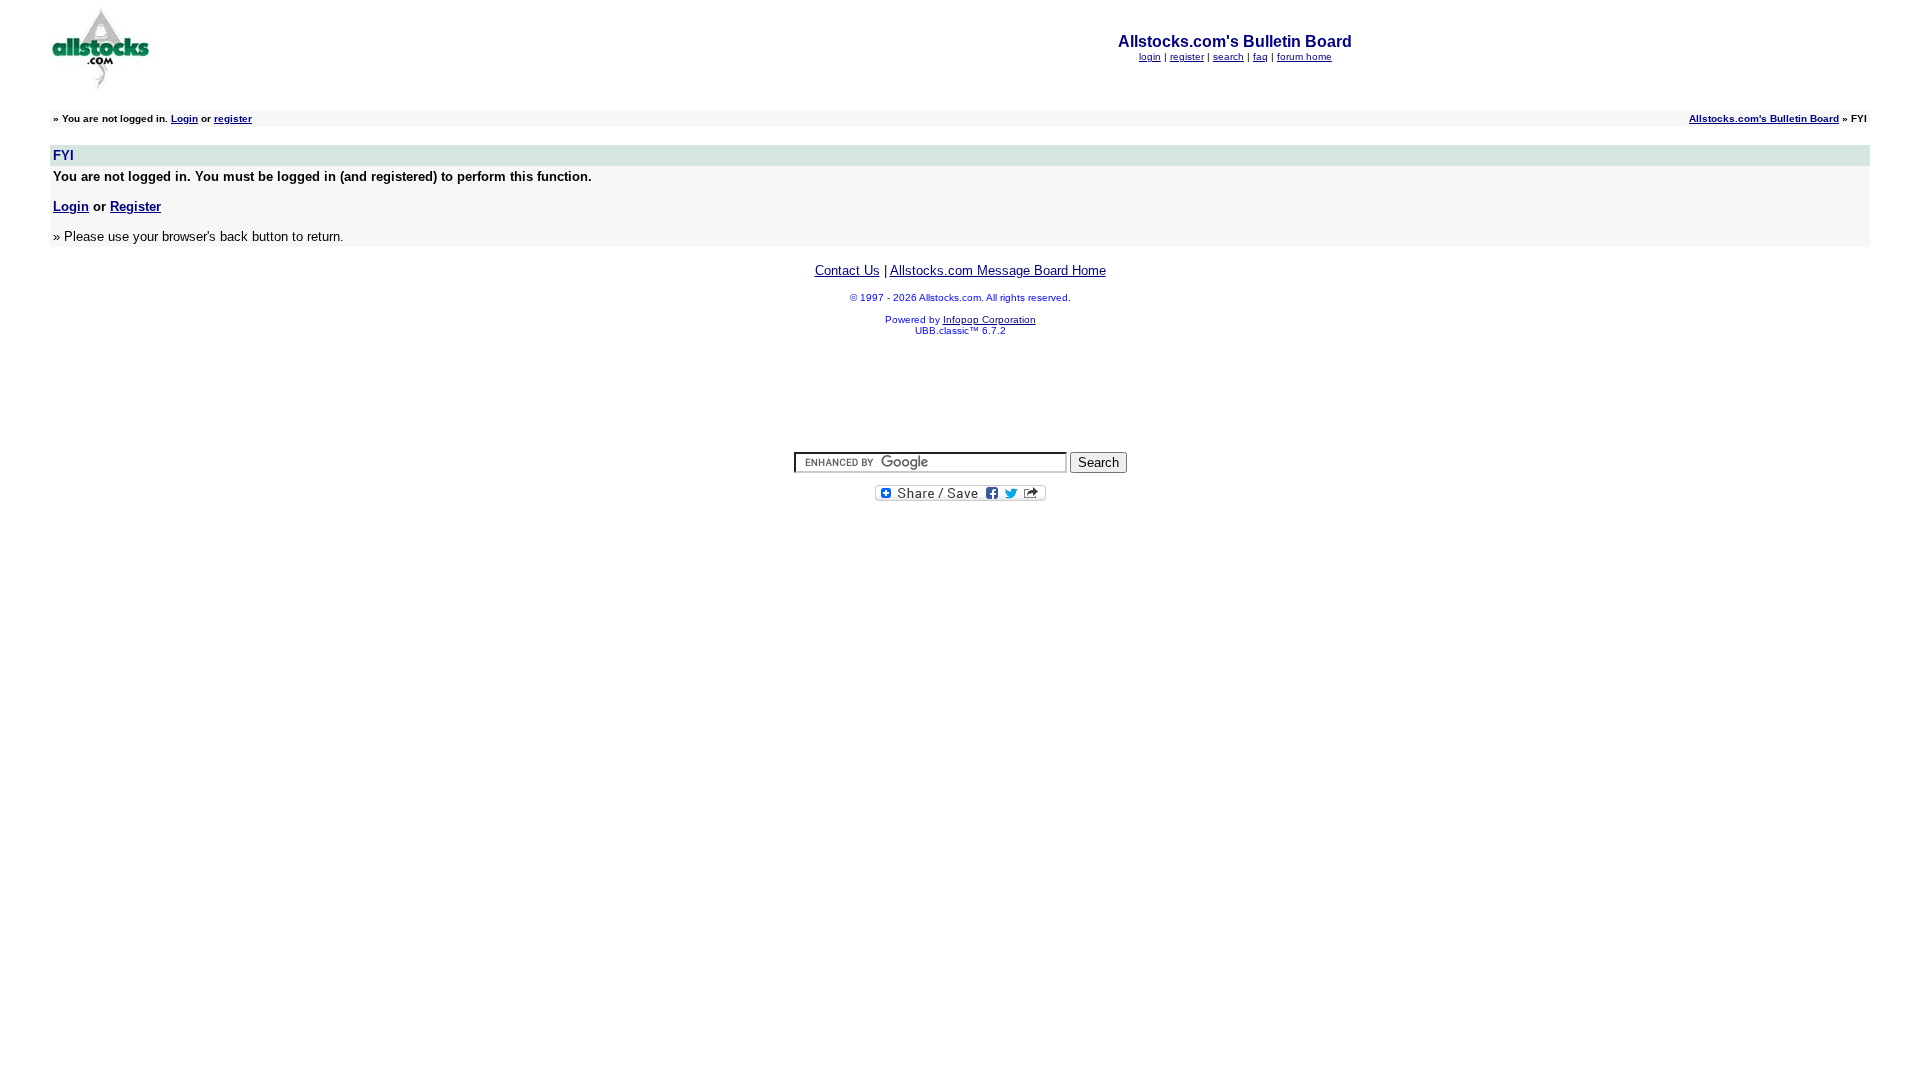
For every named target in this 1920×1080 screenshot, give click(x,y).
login (1150, 56)
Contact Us (847, 270)
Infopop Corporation (989, 319)
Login (184, 118)
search (1228, 56)
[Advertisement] (960, 395)
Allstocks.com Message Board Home (998, 270)
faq (1260, 56)
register (1187, 56)
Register (135, 206)
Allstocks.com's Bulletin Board (1764, 118)
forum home (1304, 56)
